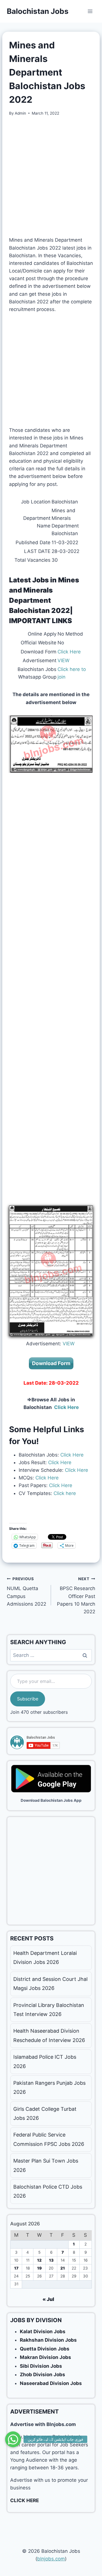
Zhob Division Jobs (42, 2375)
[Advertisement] (51, 176)
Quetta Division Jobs (45, 2349)
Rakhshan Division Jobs (48, 2340)
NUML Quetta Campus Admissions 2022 (26, 1592)
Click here (64, 1493)
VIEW (63, 660)
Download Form (51, 1363)
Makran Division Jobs (45, 2357)
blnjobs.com (51, 2559)
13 (51, 2260)
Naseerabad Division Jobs (51, 2383)
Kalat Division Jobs (43, 2332)
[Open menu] (90, 11)
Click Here (69, 652)
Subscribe (28, 1699)
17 (16, 2268)
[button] (13, 2436)
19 (39, 2268)
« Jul (48, 2299)
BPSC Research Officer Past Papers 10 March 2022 (76, 1595)
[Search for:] (51, 1655)
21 (63, 2268)
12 (39, 2260)
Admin (20, 113)
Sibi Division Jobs (41, 2366)
